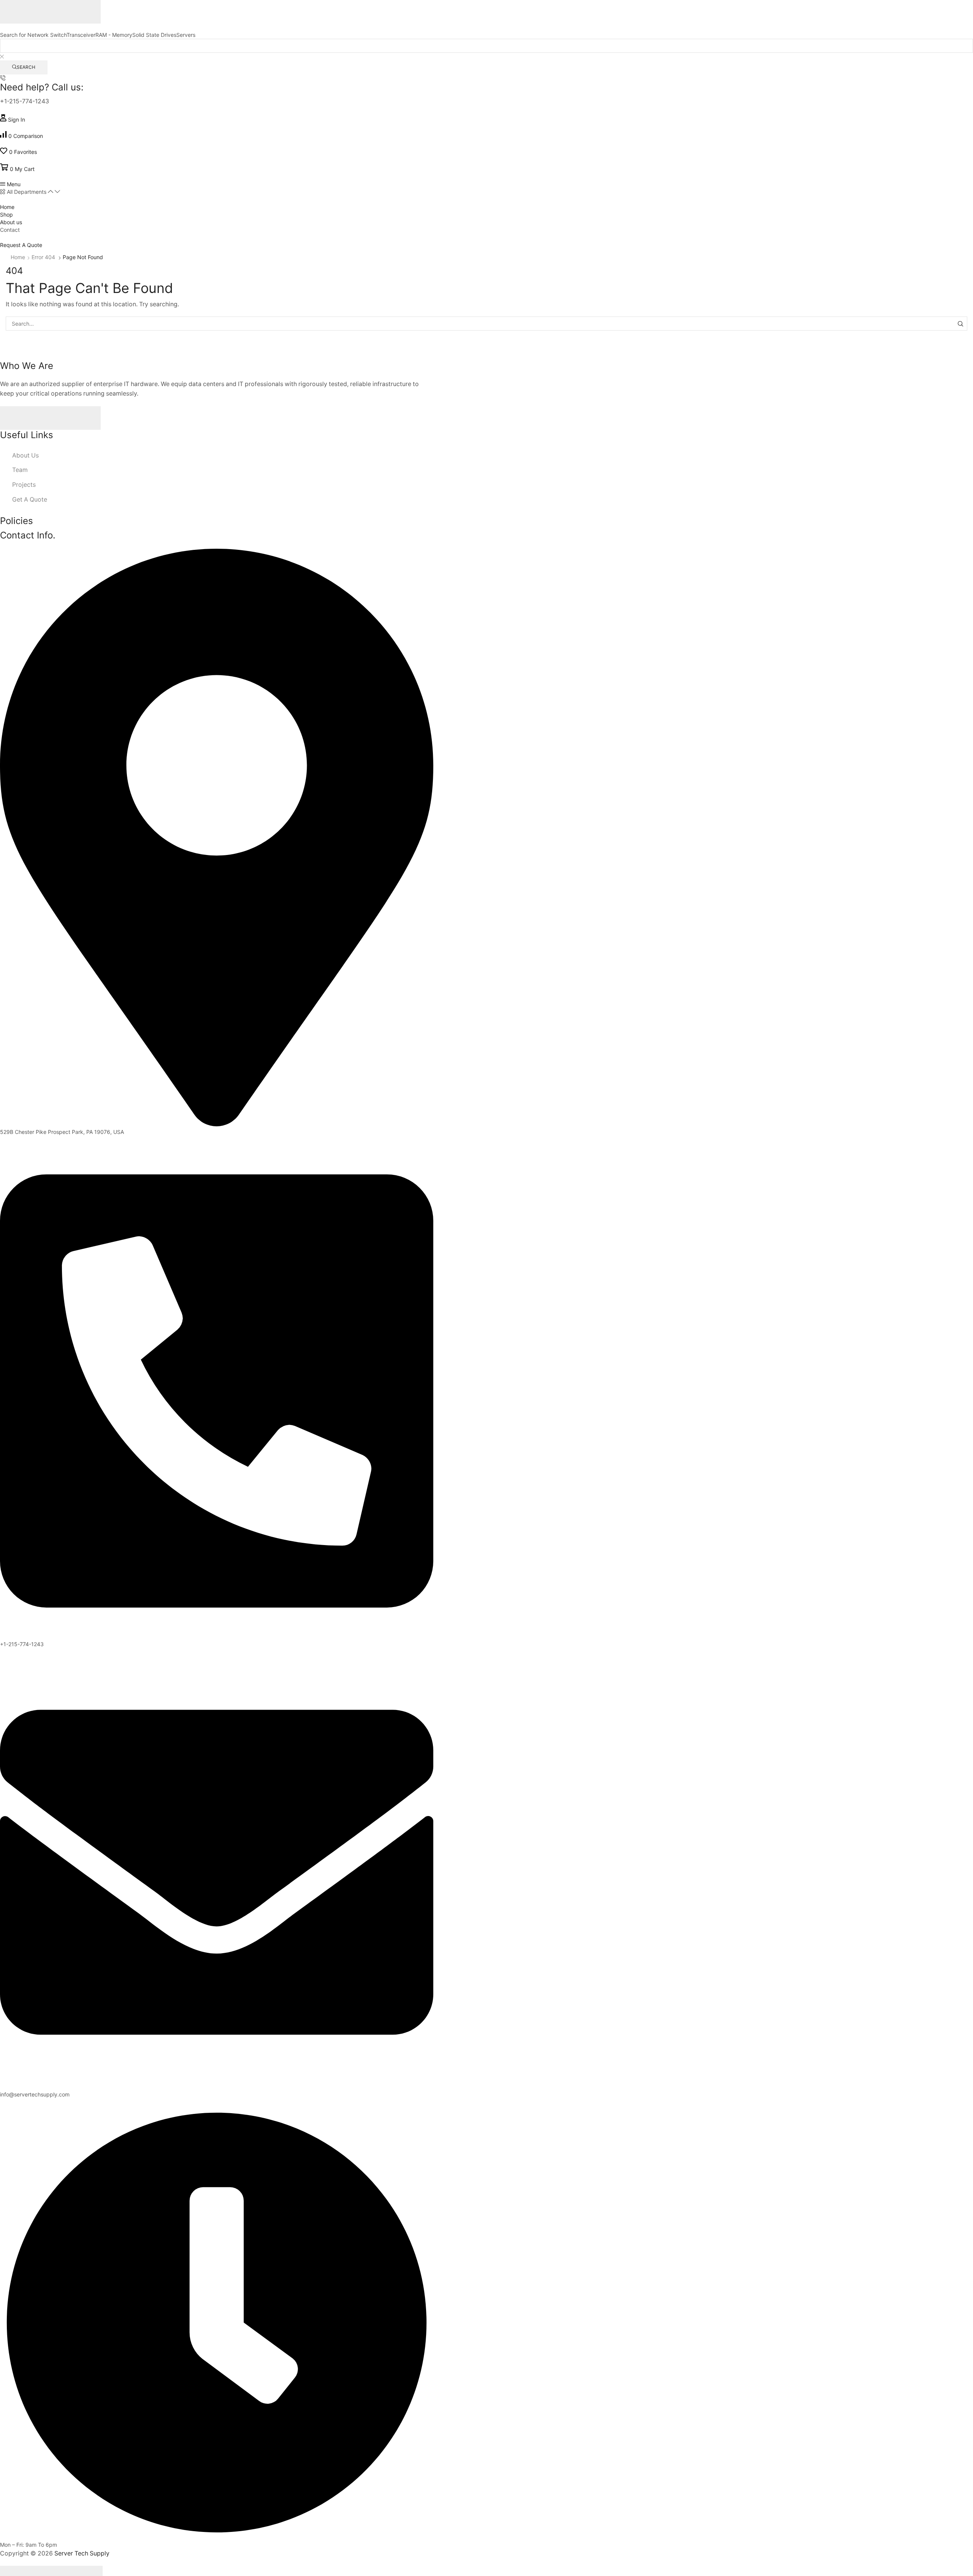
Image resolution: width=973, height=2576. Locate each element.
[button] (13, 120)
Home (18, 257)
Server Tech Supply (82, 2553)
